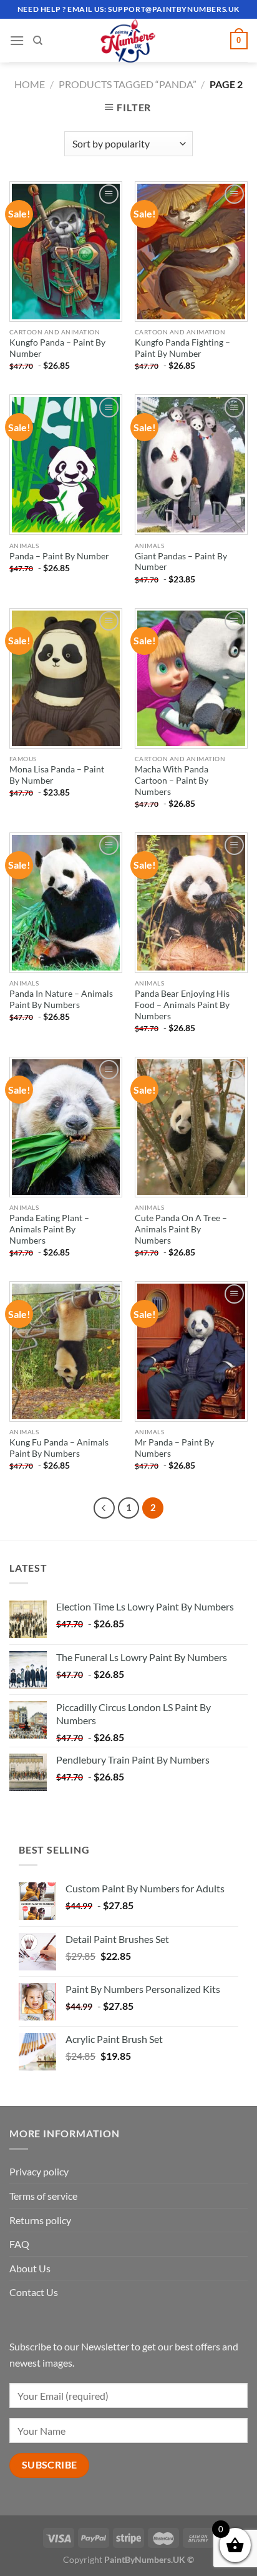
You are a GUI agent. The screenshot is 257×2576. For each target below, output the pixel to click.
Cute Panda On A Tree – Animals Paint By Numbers (181, 1229)
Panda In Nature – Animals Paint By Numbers (61, 999)
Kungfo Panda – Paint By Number (57, 348)
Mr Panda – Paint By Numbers (174, 1448)
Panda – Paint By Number (59, 556)
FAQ (19, 2244)
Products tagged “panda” (128, 84)
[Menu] (17, 40)
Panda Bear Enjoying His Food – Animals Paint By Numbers (182, 1005)
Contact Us (34, 2292)
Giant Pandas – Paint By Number (181, 562)
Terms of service (43, 2196)
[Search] (38, 41)
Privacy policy (39, 2171)
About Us (30, 2268)
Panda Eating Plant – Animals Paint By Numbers (49, 1229)
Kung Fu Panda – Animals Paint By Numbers (59, 1448)
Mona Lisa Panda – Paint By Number (57, 775)
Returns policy (40, 2220)
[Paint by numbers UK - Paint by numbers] (128, 41)
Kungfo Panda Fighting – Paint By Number (182, 348)
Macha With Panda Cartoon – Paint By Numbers (172, 780)
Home (30, 84)
